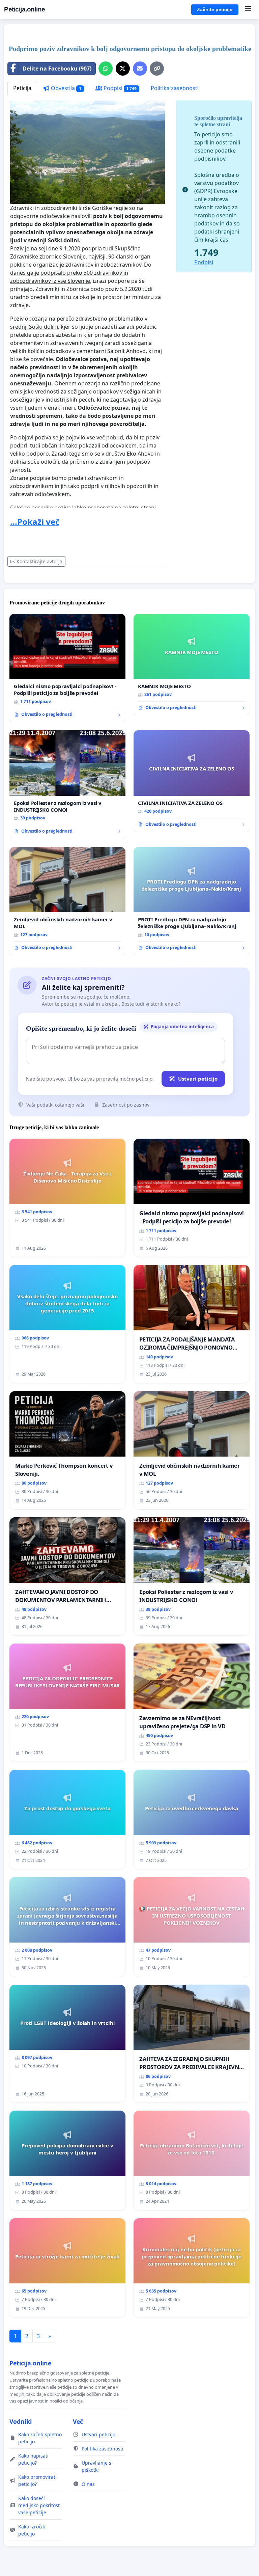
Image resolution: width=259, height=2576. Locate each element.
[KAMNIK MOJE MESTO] (192, 665)
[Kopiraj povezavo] (157, 69)
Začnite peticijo (215, 9)
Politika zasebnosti (175, 88)
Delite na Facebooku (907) (57, 69)
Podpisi (120, 88)
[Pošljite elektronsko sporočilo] (140, 69)
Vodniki (21, 2421)
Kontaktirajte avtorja (39, 561)
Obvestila (65, 88)
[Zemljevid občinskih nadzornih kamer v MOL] (67, 901)
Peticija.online (25, 9)
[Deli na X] (123, 69)
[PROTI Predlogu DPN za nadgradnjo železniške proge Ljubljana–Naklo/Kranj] (192, 901)
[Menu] (248, 9)
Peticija (22, 88)
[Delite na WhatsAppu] (106, 69)
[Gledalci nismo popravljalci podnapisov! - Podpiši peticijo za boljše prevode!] (67, 668)
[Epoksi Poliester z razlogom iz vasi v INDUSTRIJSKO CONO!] (67, 785)
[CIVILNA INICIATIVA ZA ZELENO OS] (192, 781)
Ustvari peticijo (198, 1079)
